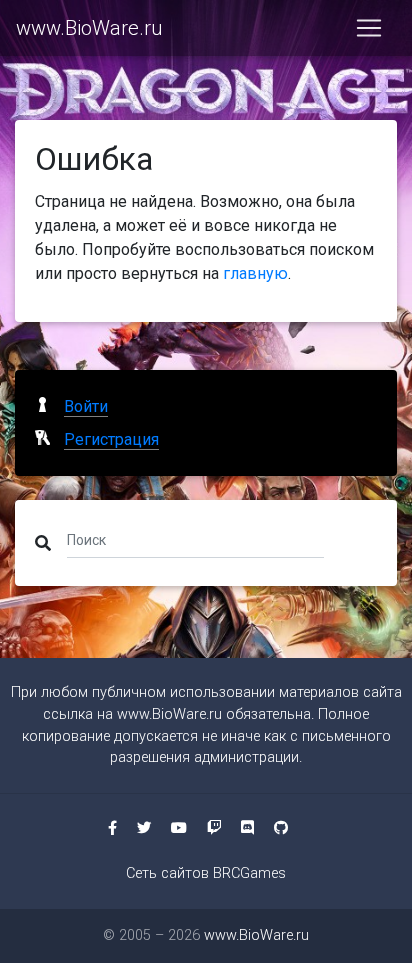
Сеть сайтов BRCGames (206, 873)
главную (255, 273)
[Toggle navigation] (369, 28)
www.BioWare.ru (89, 28)
